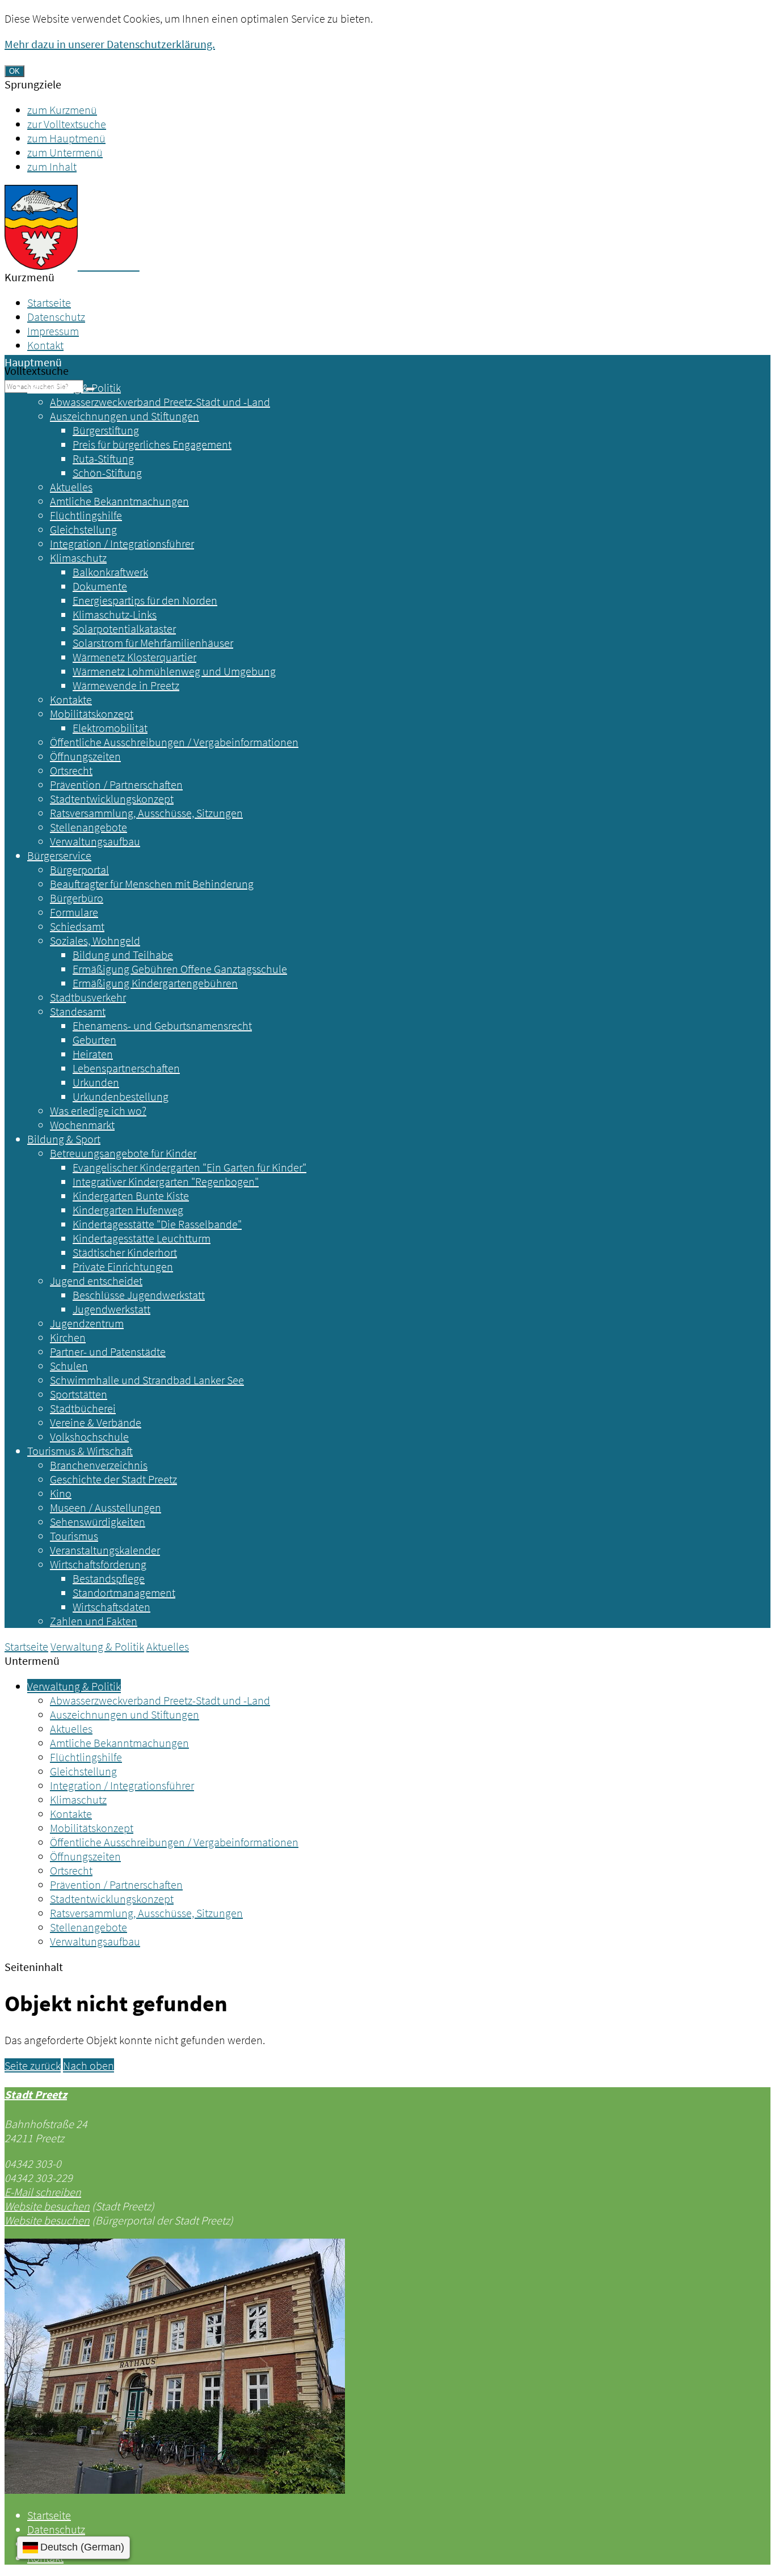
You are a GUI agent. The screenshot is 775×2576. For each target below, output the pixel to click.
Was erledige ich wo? (98, 1111)
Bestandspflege (109, 1578)
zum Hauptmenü (66, 138)
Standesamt (78, 1011)
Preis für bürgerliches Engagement (152, 444)
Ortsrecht (71, 770)
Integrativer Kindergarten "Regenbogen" (166, 1181)
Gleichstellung (83, 529)
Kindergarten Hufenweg (128, 1210)
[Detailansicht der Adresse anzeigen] (175, 2490)
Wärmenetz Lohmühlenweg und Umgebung (174, 671)
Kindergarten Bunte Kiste (131, 1196)
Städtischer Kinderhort (125, 1252)
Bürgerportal (79, 870)
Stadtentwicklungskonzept (112, 799)
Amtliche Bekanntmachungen (119, 501)
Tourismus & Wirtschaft (80, 1451)
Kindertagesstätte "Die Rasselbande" (157, 1224)
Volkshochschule (89, 1437)
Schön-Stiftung (107, 473)
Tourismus (74, 1536)
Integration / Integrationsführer (122, 543)
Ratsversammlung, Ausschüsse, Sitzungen (146, 813)
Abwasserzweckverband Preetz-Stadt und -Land (160, 402)
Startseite (49, 303)
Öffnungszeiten (85, 756)
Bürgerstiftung (106, 430)
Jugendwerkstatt (111, 1309)
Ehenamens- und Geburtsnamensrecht (162, 1025)
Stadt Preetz (36, 2094)
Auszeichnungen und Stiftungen (125, 416)
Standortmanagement (124, 1592)
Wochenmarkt (82, 1125)
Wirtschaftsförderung (98, 1564)
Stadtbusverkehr (88, 997)
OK (14, 71)
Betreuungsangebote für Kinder (123, 1153)
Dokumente (100, 586)
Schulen (69, 1366)
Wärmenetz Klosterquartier (134, 657)
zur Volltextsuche (67, 124)
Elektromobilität (110, 728)
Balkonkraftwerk (110, 572)
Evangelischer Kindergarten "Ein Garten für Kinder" (189, 1167)
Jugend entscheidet (96, 1281)
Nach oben (89, 2065)
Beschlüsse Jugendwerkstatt (139, 1295)
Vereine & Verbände (96, 1422)
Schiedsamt (77, 926)
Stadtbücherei (83, 1408)
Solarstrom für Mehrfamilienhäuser (153, 643)
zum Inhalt (52, 166)
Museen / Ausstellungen (106, 1507)
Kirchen (68, 1337)
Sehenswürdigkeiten (98, 1522)
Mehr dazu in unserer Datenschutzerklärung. (110, 44)
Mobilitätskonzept (92, 714)
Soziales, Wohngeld (95, 940)
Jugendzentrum (87, 1323)
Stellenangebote (89, 827)
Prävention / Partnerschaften (116, 784)
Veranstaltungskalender (105, 1550)
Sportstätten (79, 1394)
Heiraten (93, 1054)
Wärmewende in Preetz (126, 685)
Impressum (53, 331)
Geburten (94, 1040)
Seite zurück (33, 2065)
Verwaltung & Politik (74, 388)
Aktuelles (71, 487)
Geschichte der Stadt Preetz (113, 1479)
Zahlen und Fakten (94, 1621)
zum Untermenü (65, 152)
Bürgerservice (59, 855)
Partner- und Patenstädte (108, 1352)
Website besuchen (47, 2206)
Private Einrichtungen (123, 1266)
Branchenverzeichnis (99, 1465)
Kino (61, 1493)
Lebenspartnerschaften (126, 1068)
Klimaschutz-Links (115, 614)
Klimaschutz (78, 558)
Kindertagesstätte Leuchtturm (142, 1238)
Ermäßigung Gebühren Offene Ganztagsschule (180, 969)
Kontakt (45, 345)
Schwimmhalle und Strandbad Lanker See (147, 1380)
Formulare (74, 912)
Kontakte (71, 699)
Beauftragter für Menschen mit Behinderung (152, 884)
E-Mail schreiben (43, 2192)
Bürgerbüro (77, 898)
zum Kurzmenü (62, 110)
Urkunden (96, 1082)
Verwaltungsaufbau (95, 841)
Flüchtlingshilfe (86, 515)
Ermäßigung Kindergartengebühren (155, 983)
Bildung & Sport (64, 1139)
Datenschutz (56, 317)
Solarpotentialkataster (124, 629)
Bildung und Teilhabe (123, 955)
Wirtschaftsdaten (111, 1607)
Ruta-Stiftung (103, 458)
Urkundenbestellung (121, 1096)
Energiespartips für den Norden (145, 600)
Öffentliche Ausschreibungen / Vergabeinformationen (174, 742)
